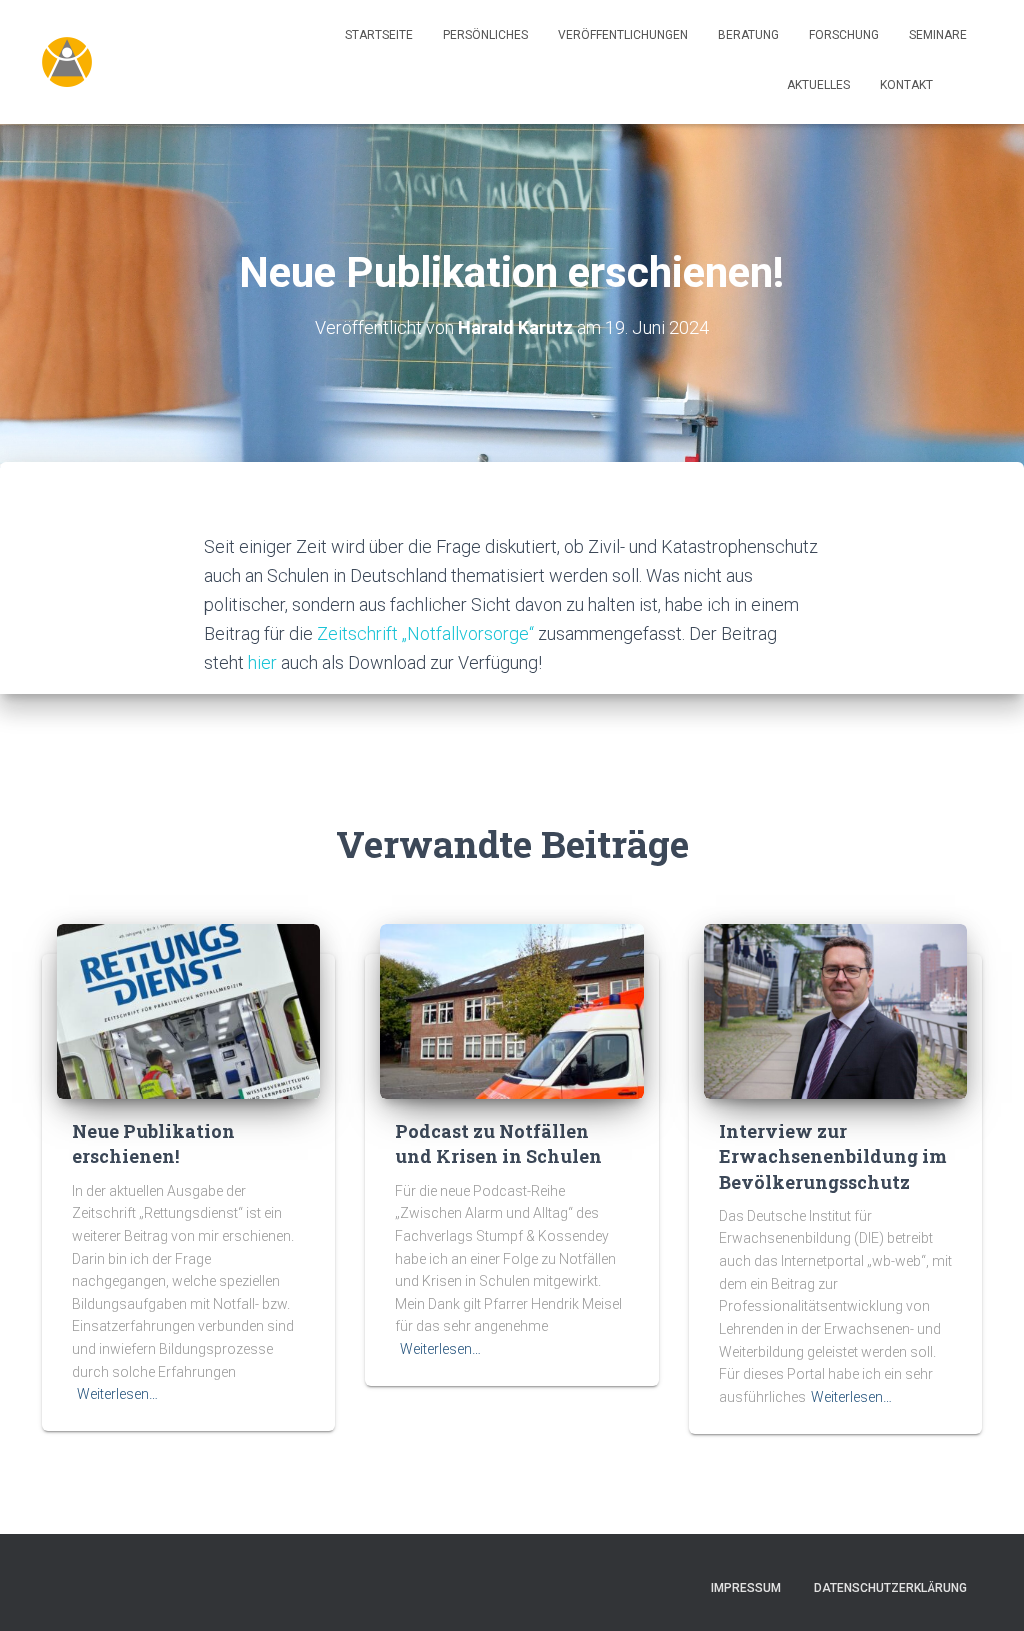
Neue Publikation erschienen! (153, 1143)
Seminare (938, 35)
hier (264, 662)
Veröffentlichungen (623, 35)
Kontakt (906, 85)
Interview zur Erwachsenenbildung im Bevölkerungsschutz (833, 1156)
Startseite (379, 35)
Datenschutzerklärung (890, 1588)
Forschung (844, 35)
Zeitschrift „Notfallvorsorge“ (427, 633)
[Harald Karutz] (67, 62)
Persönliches (485, 35)
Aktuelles (818, 85)
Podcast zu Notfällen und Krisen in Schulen (498, 1143)
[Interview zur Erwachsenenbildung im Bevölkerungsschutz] (835, 1010)
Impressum (746, 1588)
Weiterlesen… (117, 1394)
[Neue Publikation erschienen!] (188, 1010)
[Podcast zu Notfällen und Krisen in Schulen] (511, 1010)
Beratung (748, 35)
